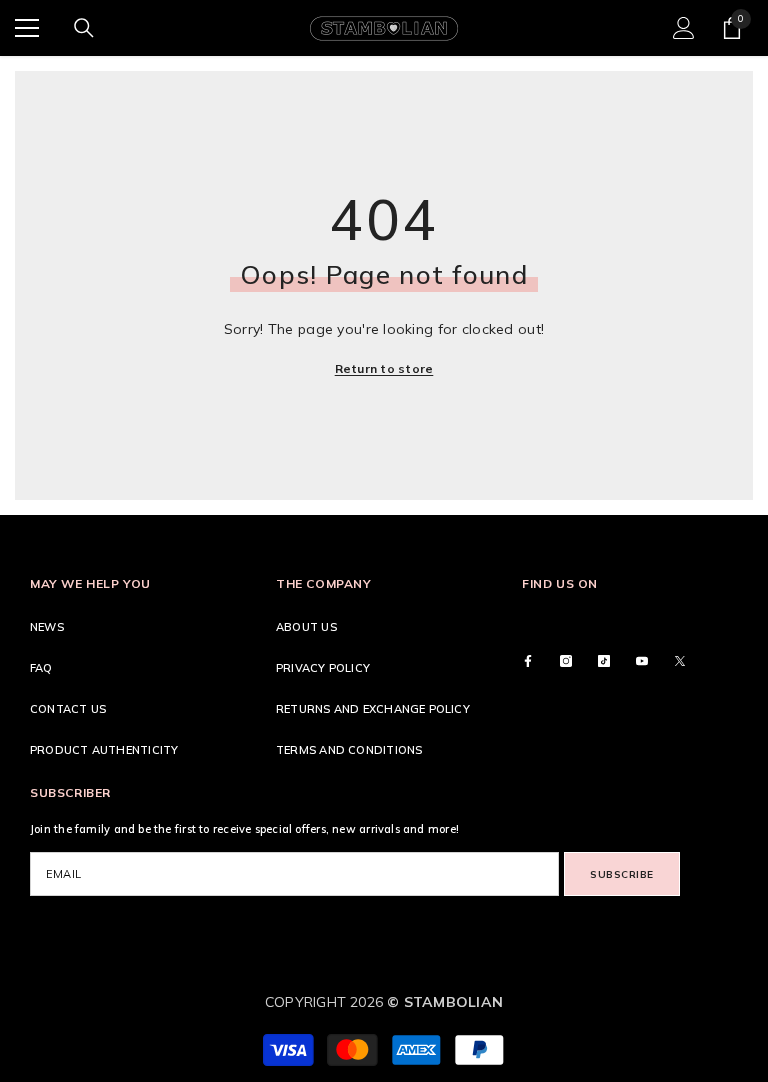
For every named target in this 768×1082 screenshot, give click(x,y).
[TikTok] (604, 661)
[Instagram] (566, 661)
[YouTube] (642, 661)
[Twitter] (680, 661)
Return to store (384, 368)
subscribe (622, 874)
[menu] (27, 28)
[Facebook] (528, 661)
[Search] (84, 28)
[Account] (684, 28)
